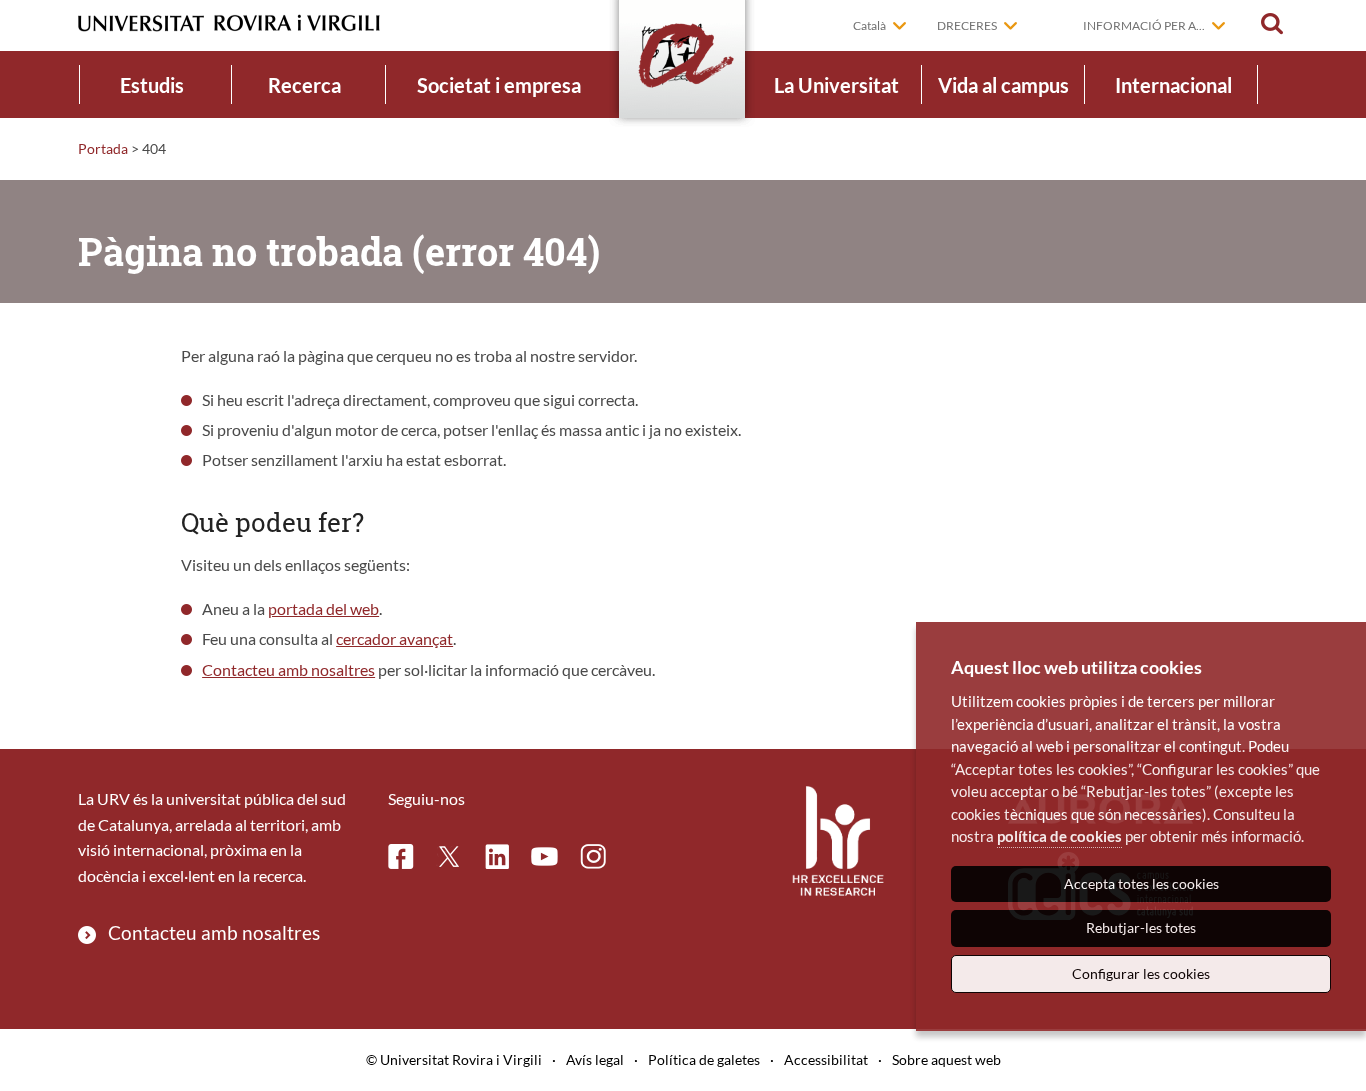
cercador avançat (394, 638)
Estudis (152, 85)
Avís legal (595, 1059)
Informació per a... (1144, 25)
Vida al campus (1003, 85)
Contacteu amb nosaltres (288, 669)
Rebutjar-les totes (1141, 927)
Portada (103, 148)
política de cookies (1059, 836)
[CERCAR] (1272, 24)
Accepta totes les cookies (1141, 883)
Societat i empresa (499, 85)
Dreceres (967, 25)
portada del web (323, 608)
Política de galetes (704, 1059)
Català (869, 25)
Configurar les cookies (1141, 973)
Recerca (304, 85)
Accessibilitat (826, 1059)
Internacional (1173, 85)
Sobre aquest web (946, 1059)
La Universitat (836, 85)
